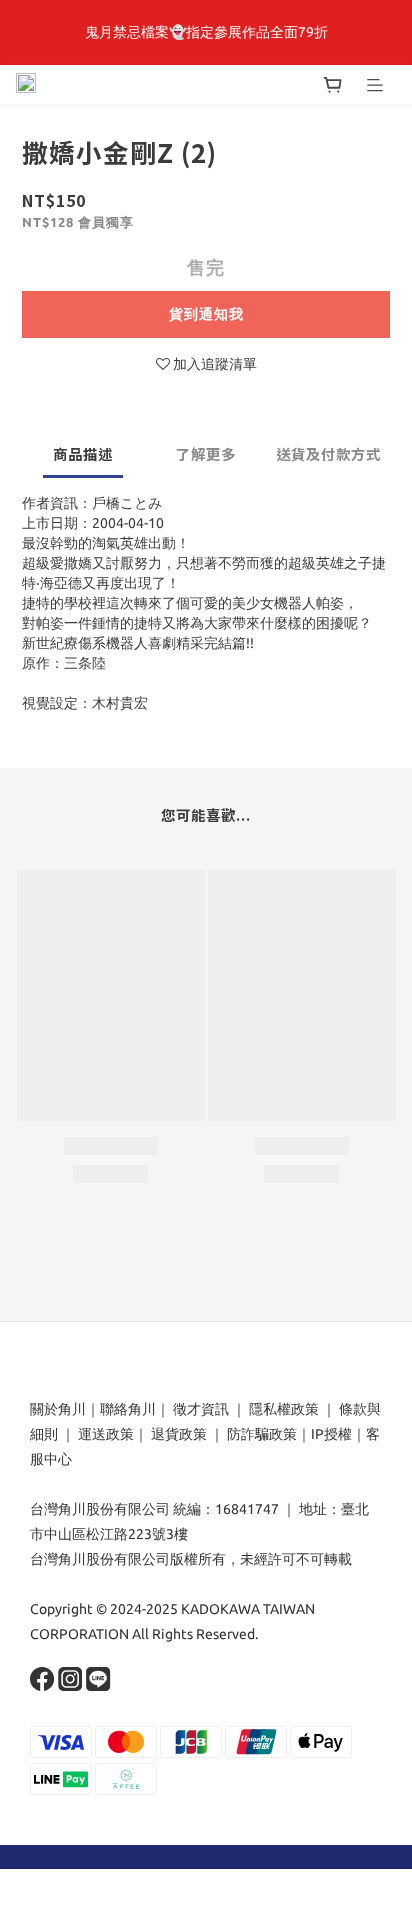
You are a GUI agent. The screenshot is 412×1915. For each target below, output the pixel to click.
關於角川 (58, 1409)
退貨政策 (179, 1434)
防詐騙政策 (260, 1434)
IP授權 (331, 1434)
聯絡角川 (128, 1409)
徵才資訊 (201, 1409)
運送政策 (106, 1434)
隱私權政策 (284, 1409)
